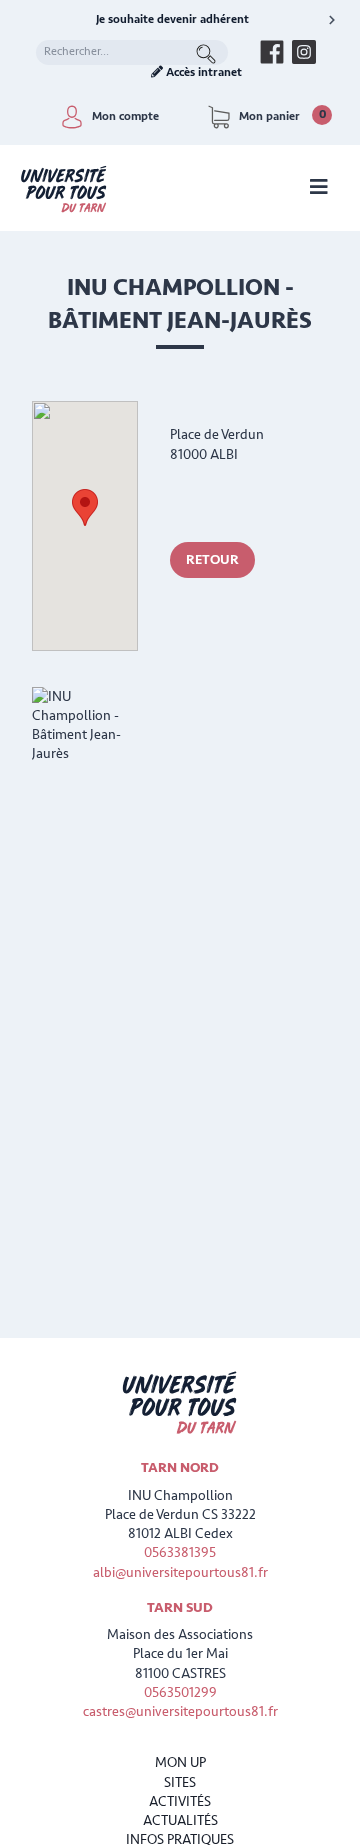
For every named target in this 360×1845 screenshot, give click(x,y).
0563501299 (180, 1692)
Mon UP (180, 1762)
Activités (180, 1801)
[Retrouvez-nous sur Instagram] (304, 52)
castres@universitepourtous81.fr (180, 1711)
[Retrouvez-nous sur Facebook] (272, 52)
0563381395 (180, 1552)
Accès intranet (202, 72)
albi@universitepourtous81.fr (180, 1572)
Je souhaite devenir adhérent (172, 20)
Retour (212, 559)
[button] (85, 507)
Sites (180, 1782)
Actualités (180, 1820)
